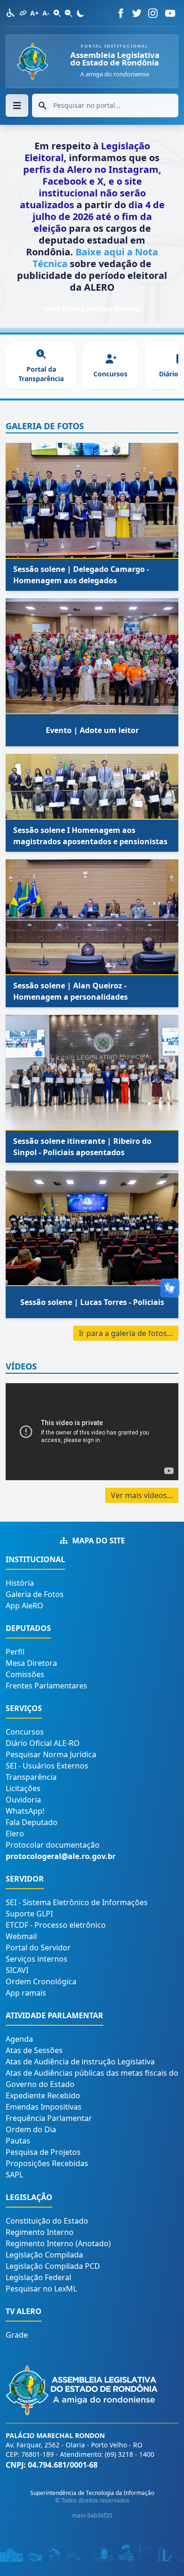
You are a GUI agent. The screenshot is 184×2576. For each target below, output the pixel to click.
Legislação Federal (38, 2277)
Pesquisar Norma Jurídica (51, 1754)
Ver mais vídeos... (142, 1495)
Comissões (25, 1674)
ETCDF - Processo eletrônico (56, 1925)
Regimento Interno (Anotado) (58, 2243)
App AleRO (25, 1606)
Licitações (23, 1788)
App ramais (26, 1993)
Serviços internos (37, 1959)
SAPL (14, 2175)
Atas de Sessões (34, 2050)
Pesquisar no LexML (41, 2289)
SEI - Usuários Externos (47, 1766)
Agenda (19, 2039)
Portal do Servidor (38, 1948)
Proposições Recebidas (47, 2163)
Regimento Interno (40, 2232)
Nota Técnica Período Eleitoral (92, 309)
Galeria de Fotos (35, 1594)
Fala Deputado (32, 1822)
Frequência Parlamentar (49, 2118)
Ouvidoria (23, 1800)
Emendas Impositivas (44, 2107)
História (20, 1583)
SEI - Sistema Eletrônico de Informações (77, 1902)
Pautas (18, 2141)
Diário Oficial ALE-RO (43, 1743)
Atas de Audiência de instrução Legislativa (80, 2062)
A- (46, 13)
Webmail (21, 1936)
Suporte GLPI (29, 1914)
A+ (34, 13)
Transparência (31, 1777)
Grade (17, 2335)
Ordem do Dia (31, 2129)
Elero (15, 1834)
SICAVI (17, 1970)
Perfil (15, 1652)
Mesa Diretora (31, 1663)
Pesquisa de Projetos (43, 2152)
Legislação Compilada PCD (53, 2266)
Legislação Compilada (44, 2255)
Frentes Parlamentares (46, 1686)
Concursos (25, 1732)
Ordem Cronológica (41, 1981)
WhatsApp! (25, 1811)
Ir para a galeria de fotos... (126, 1333)
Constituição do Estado (47, 2221)
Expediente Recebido (43, 2095)
